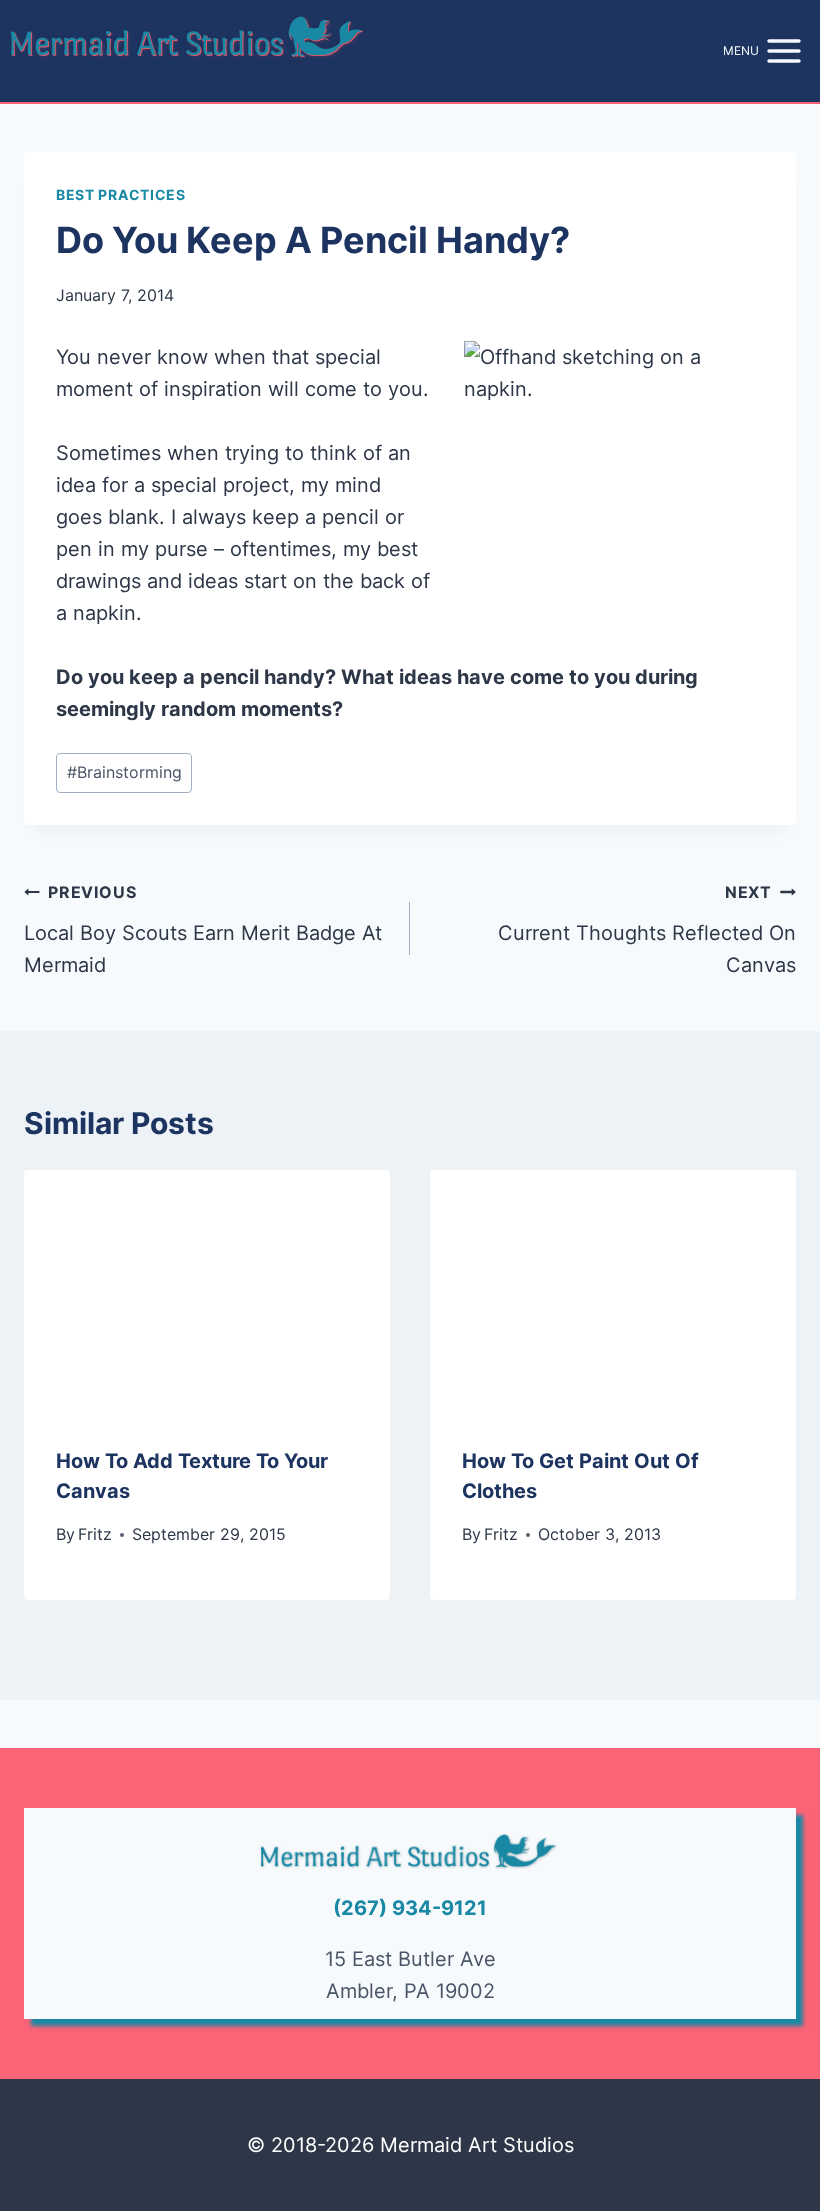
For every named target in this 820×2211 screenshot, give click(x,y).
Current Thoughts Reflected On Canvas (647, 929)
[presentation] (207, 1292)
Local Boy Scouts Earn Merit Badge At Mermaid (203, 929)
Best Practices (121, 194)
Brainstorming (124, 772)
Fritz (95, 1534)
